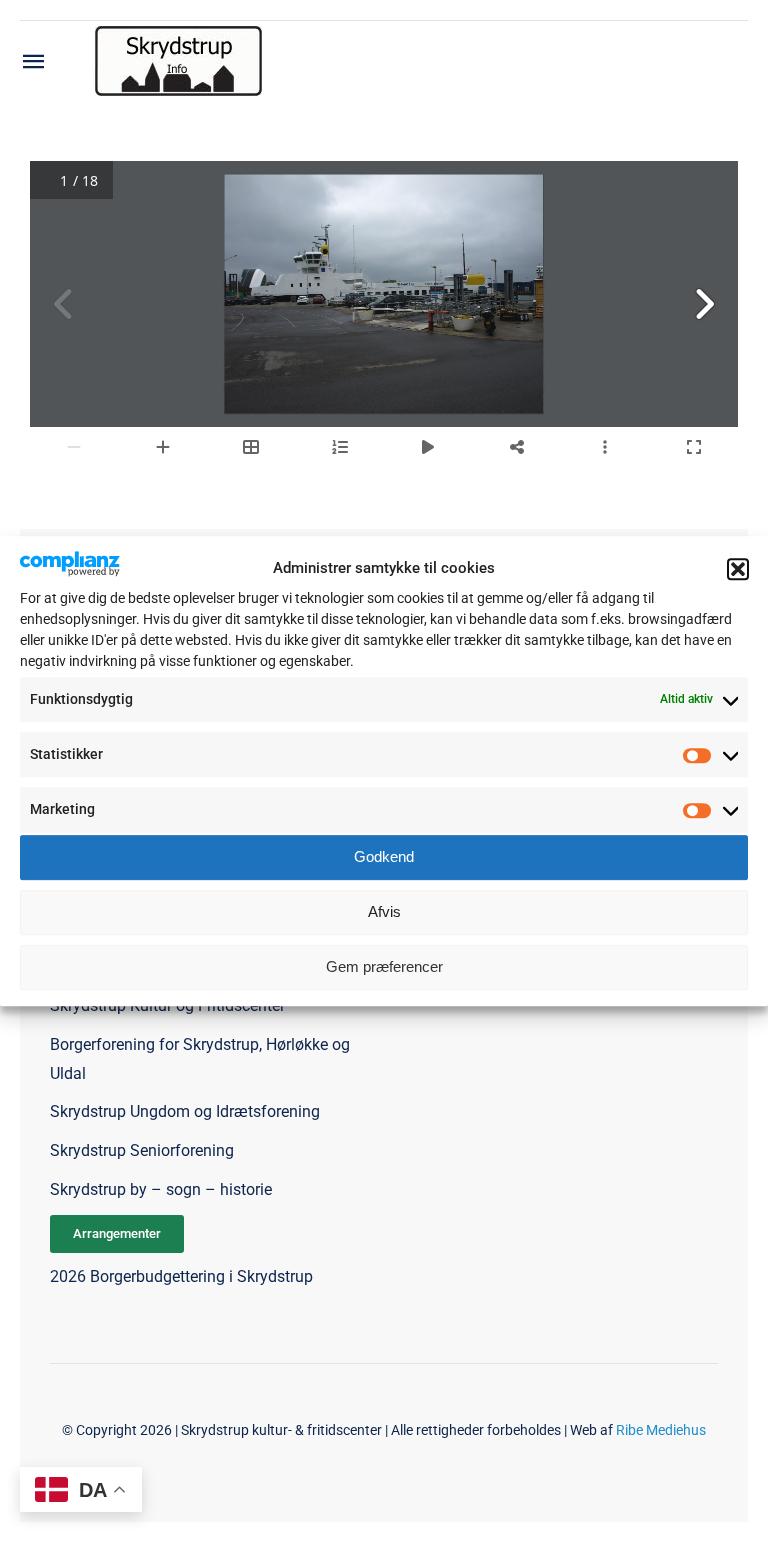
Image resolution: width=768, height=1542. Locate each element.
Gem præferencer (384, 966)
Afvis (384, 911)
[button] (738, 569)
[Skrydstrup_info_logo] (178, 33)
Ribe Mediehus (661, 1430)
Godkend (384, 856)
